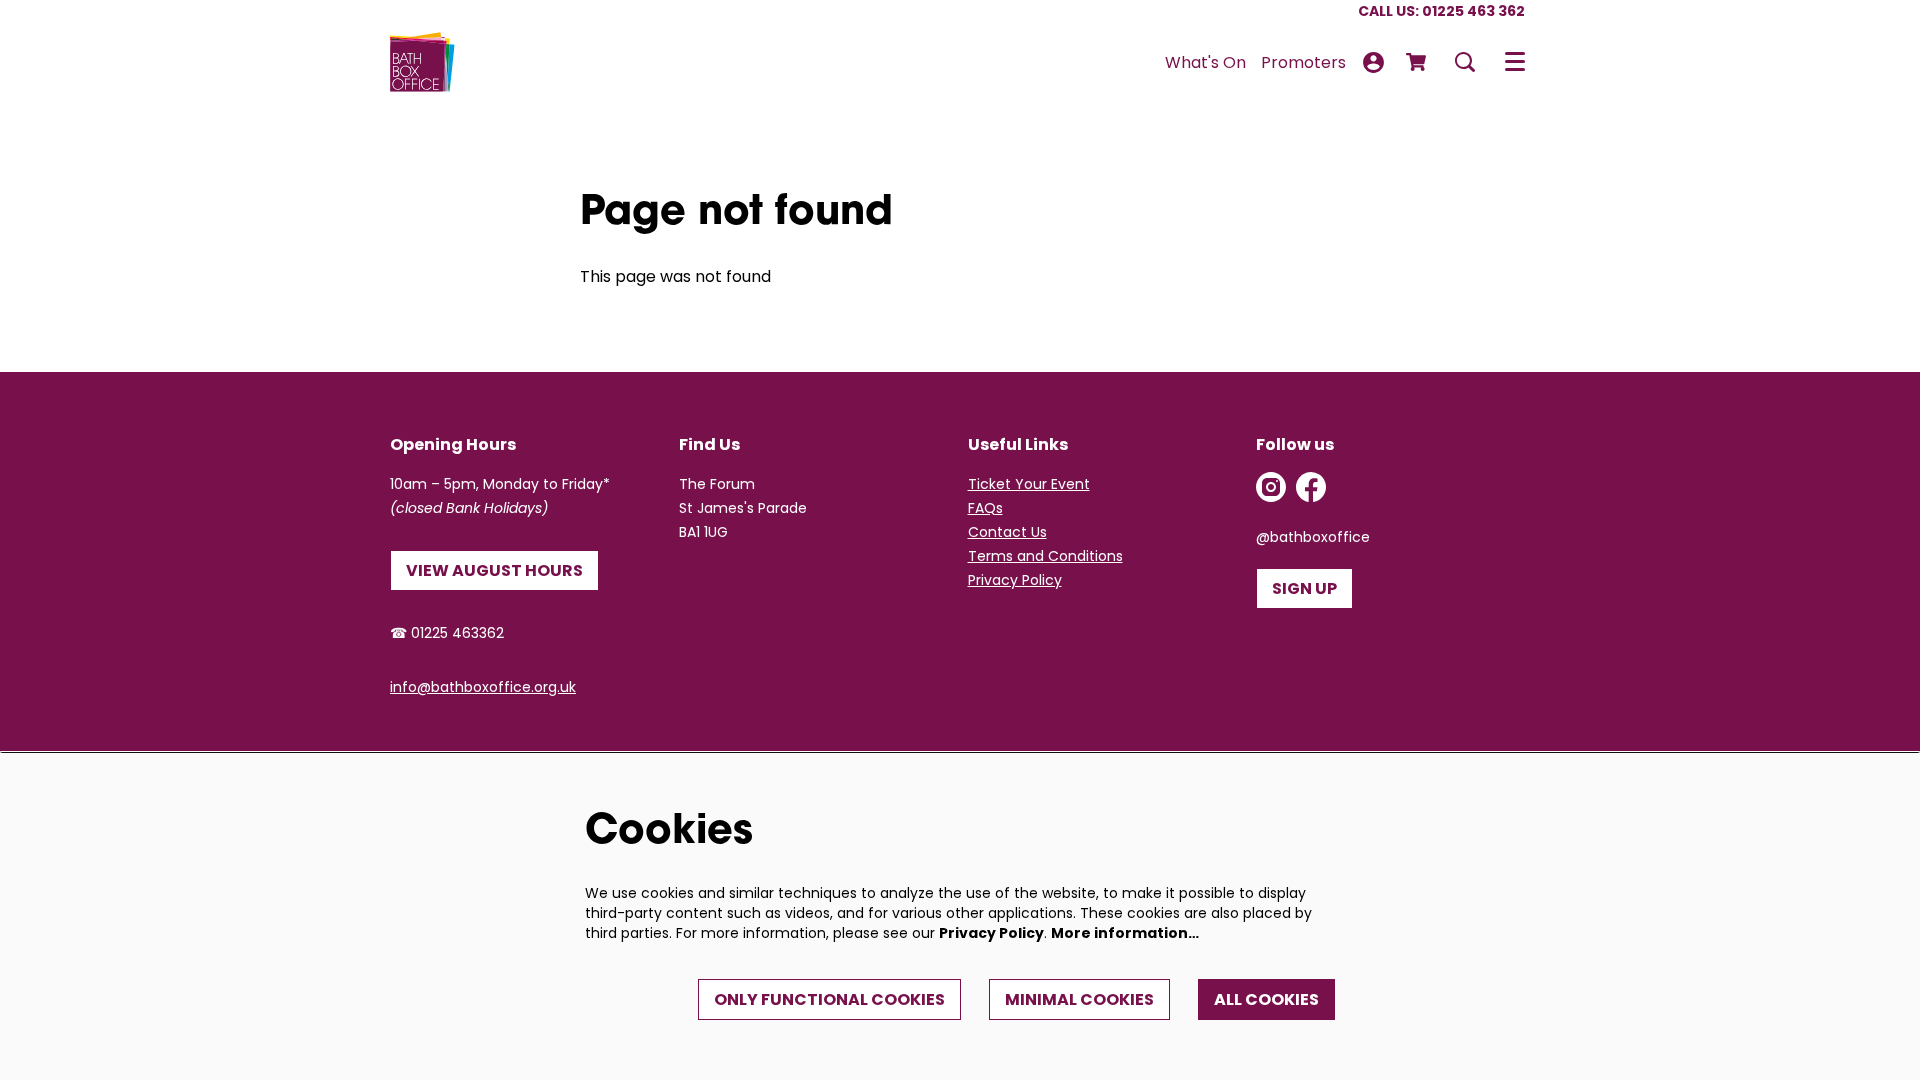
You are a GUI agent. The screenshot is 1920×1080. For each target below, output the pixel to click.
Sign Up (1304, 588)
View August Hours (494, 570)
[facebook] (1311, 487)
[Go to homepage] (422, 62)
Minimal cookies (1079, 999)
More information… (1125, 933)
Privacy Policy (1015, 580)
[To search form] (1465, 62)
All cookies (1266, 999)
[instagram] (1271, 487)
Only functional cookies (829, 999)
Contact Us (1007, 532)
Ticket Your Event (1029, 484)
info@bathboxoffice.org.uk (483, 687)
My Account (1373, 62)
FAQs (985, 508)
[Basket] (1418, 62)
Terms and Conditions (1045, 556)
